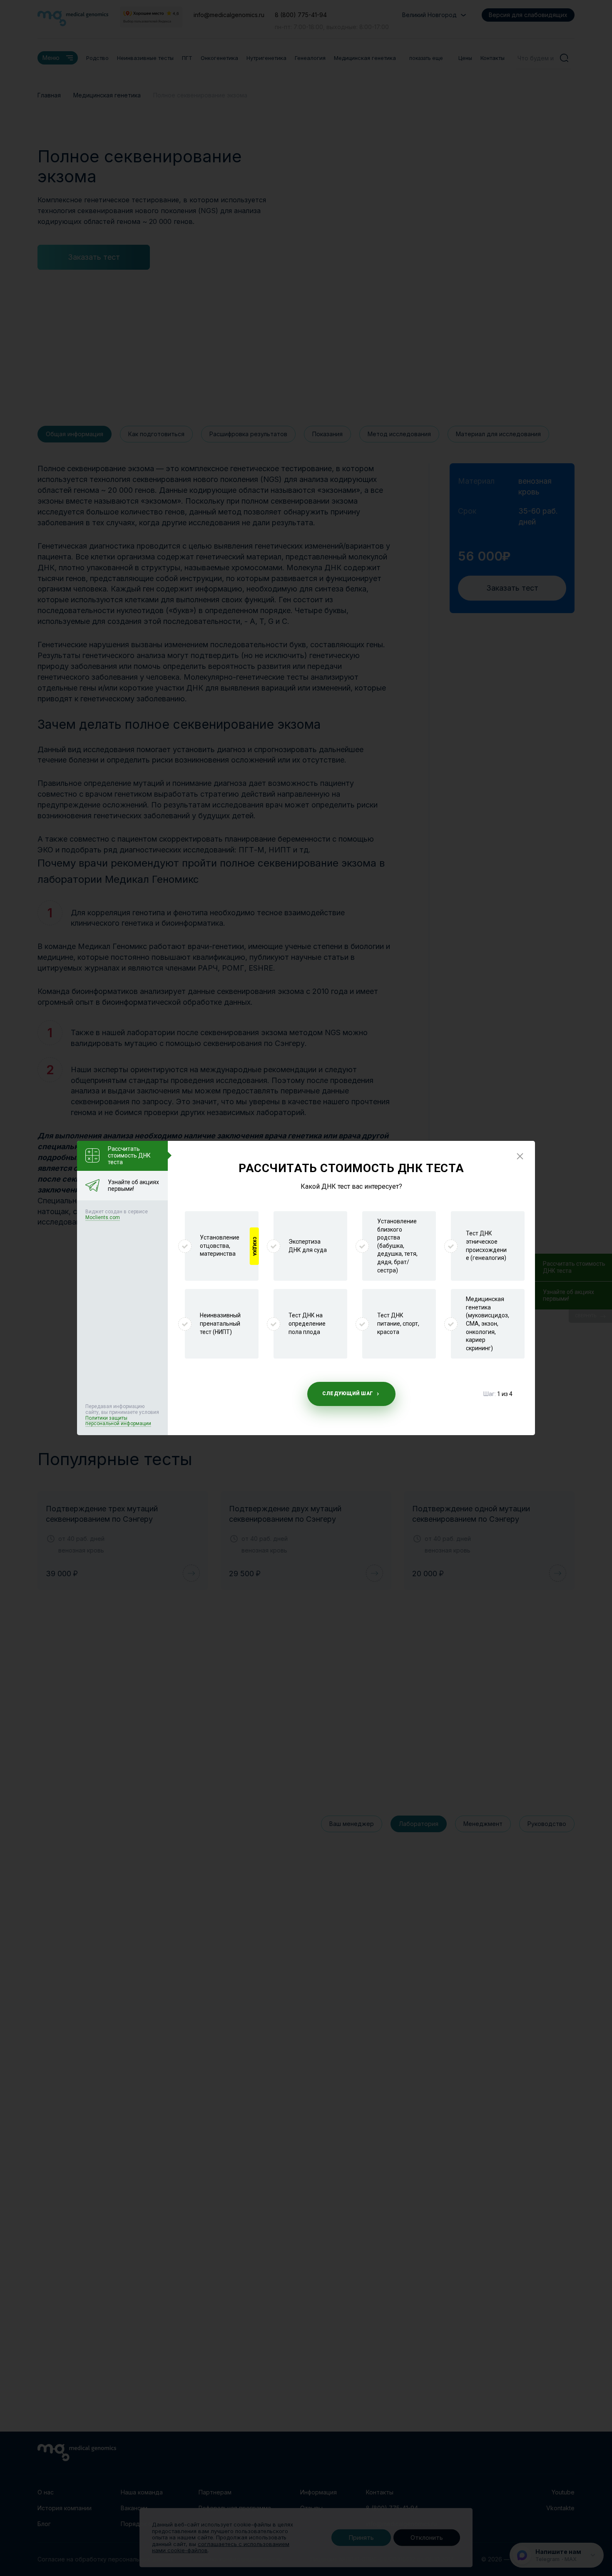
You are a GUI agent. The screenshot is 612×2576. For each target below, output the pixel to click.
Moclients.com (103, 1217)
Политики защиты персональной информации (118, 1421)
